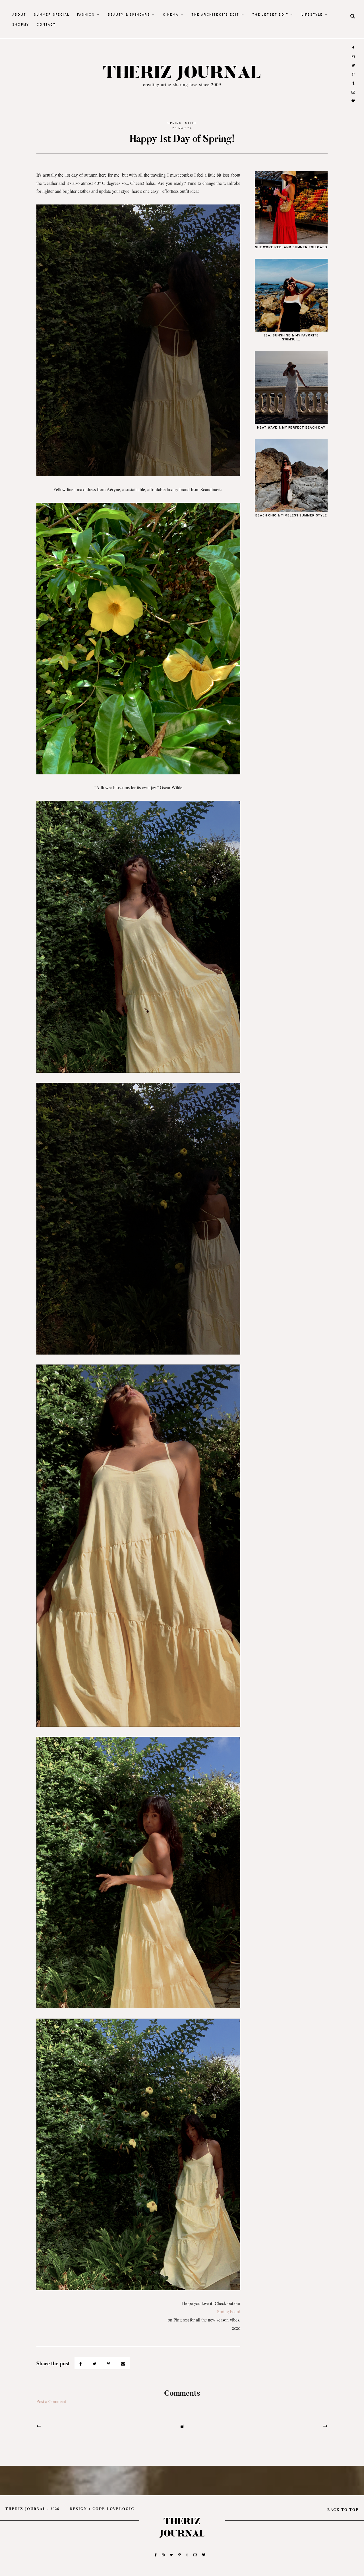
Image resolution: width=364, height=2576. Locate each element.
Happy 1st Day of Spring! (182, 139)
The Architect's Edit (215, 15)
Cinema (171, 15)
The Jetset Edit (270, 15)
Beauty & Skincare (129, 15)
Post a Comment (51, 2401)
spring (175, 123)
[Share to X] (95, 2363)
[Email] (123, 2363)
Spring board (229, 2311)
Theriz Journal (182, 73)
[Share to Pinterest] (109, 2363)
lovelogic (120, 2509)
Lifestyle (312, 15)
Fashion (86, 15)
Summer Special (52, 15)
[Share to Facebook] (81, 2363)
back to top (343, 2509)
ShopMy (21, 25)
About (19, 15)
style (191, 123)
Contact (46, 25)
